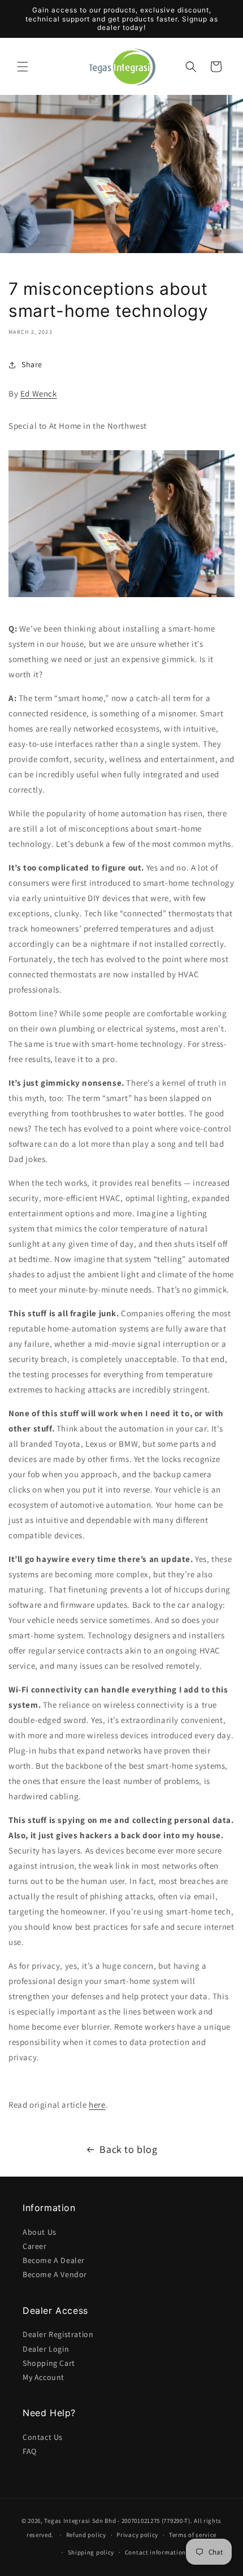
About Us (40, 2232)
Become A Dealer (54, 2260)
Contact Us (43, 2437)
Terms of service (193, 2535)
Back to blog (128, 2149)
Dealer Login (46, 2349)
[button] (23, 67)
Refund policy (86, 2535)
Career (35, 2246)
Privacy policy (137, 2535)
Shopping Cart (49, 2363)
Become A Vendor (55, 2274)
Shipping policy (91, 2552)
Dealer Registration (58, 2334)
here (97, 2105)
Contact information (155, 2552)
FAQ (30, 2451)
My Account (44, 2377)
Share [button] (32, 364)
